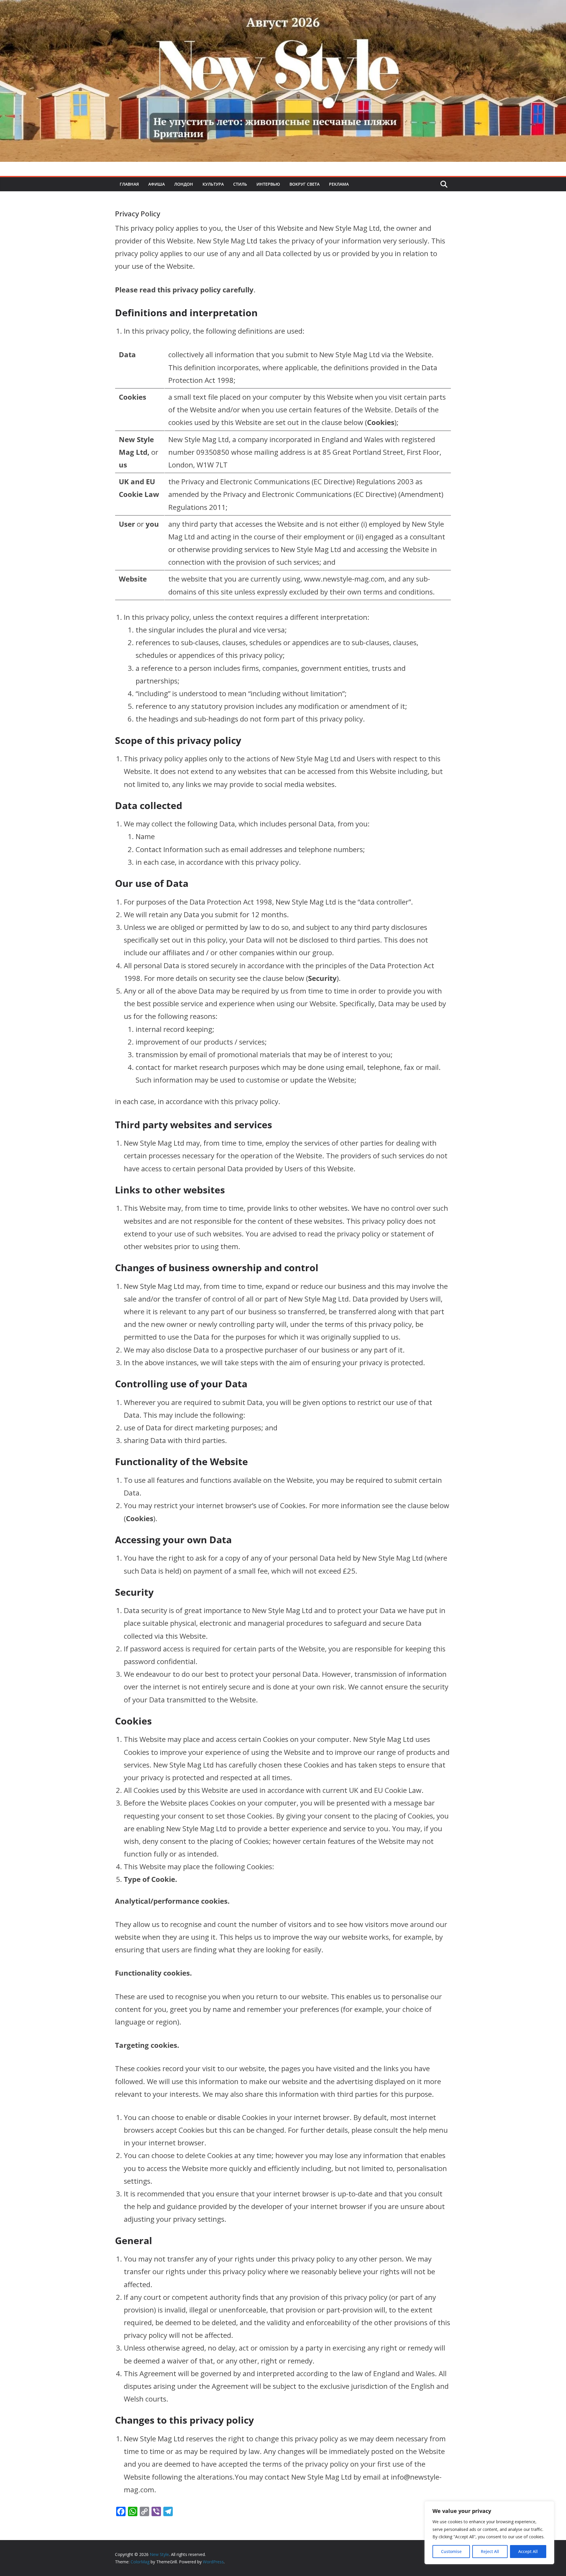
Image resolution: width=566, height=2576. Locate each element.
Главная (129, 184)
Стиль (240, 184)
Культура (213, 184)
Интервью (268, 184)
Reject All (490, 2551)
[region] (489, 2533)
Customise (451, 2551)
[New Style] (283, 6)
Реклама (339, 184)
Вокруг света (305, 184)
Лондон (184, 184)
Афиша (157, 184)
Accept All (528, 2551)
